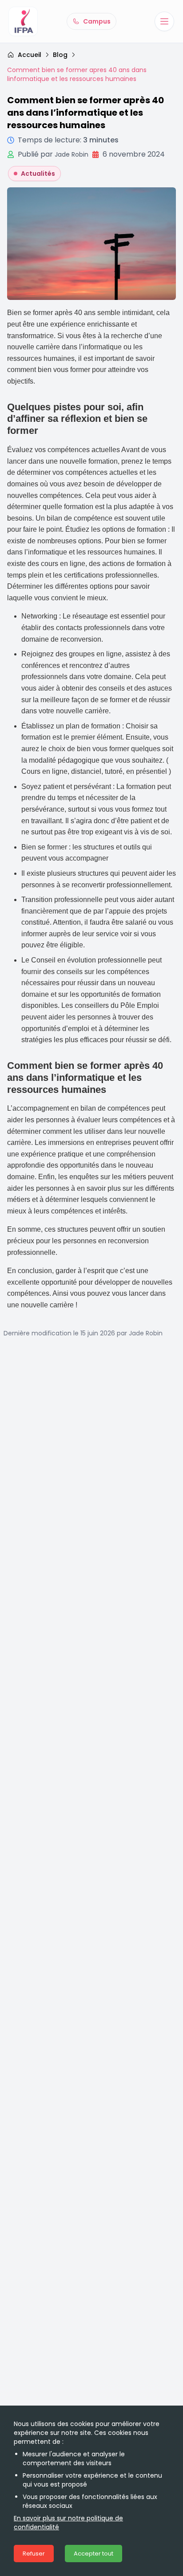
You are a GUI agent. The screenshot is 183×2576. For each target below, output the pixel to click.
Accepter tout (93, 2554)
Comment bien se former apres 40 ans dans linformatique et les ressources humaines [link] (77, 74)
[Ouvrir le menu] (164, 21)
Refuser (34, 2554)
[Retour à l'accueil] (23, 21)
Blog (60, 55)
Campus (97, 21)
